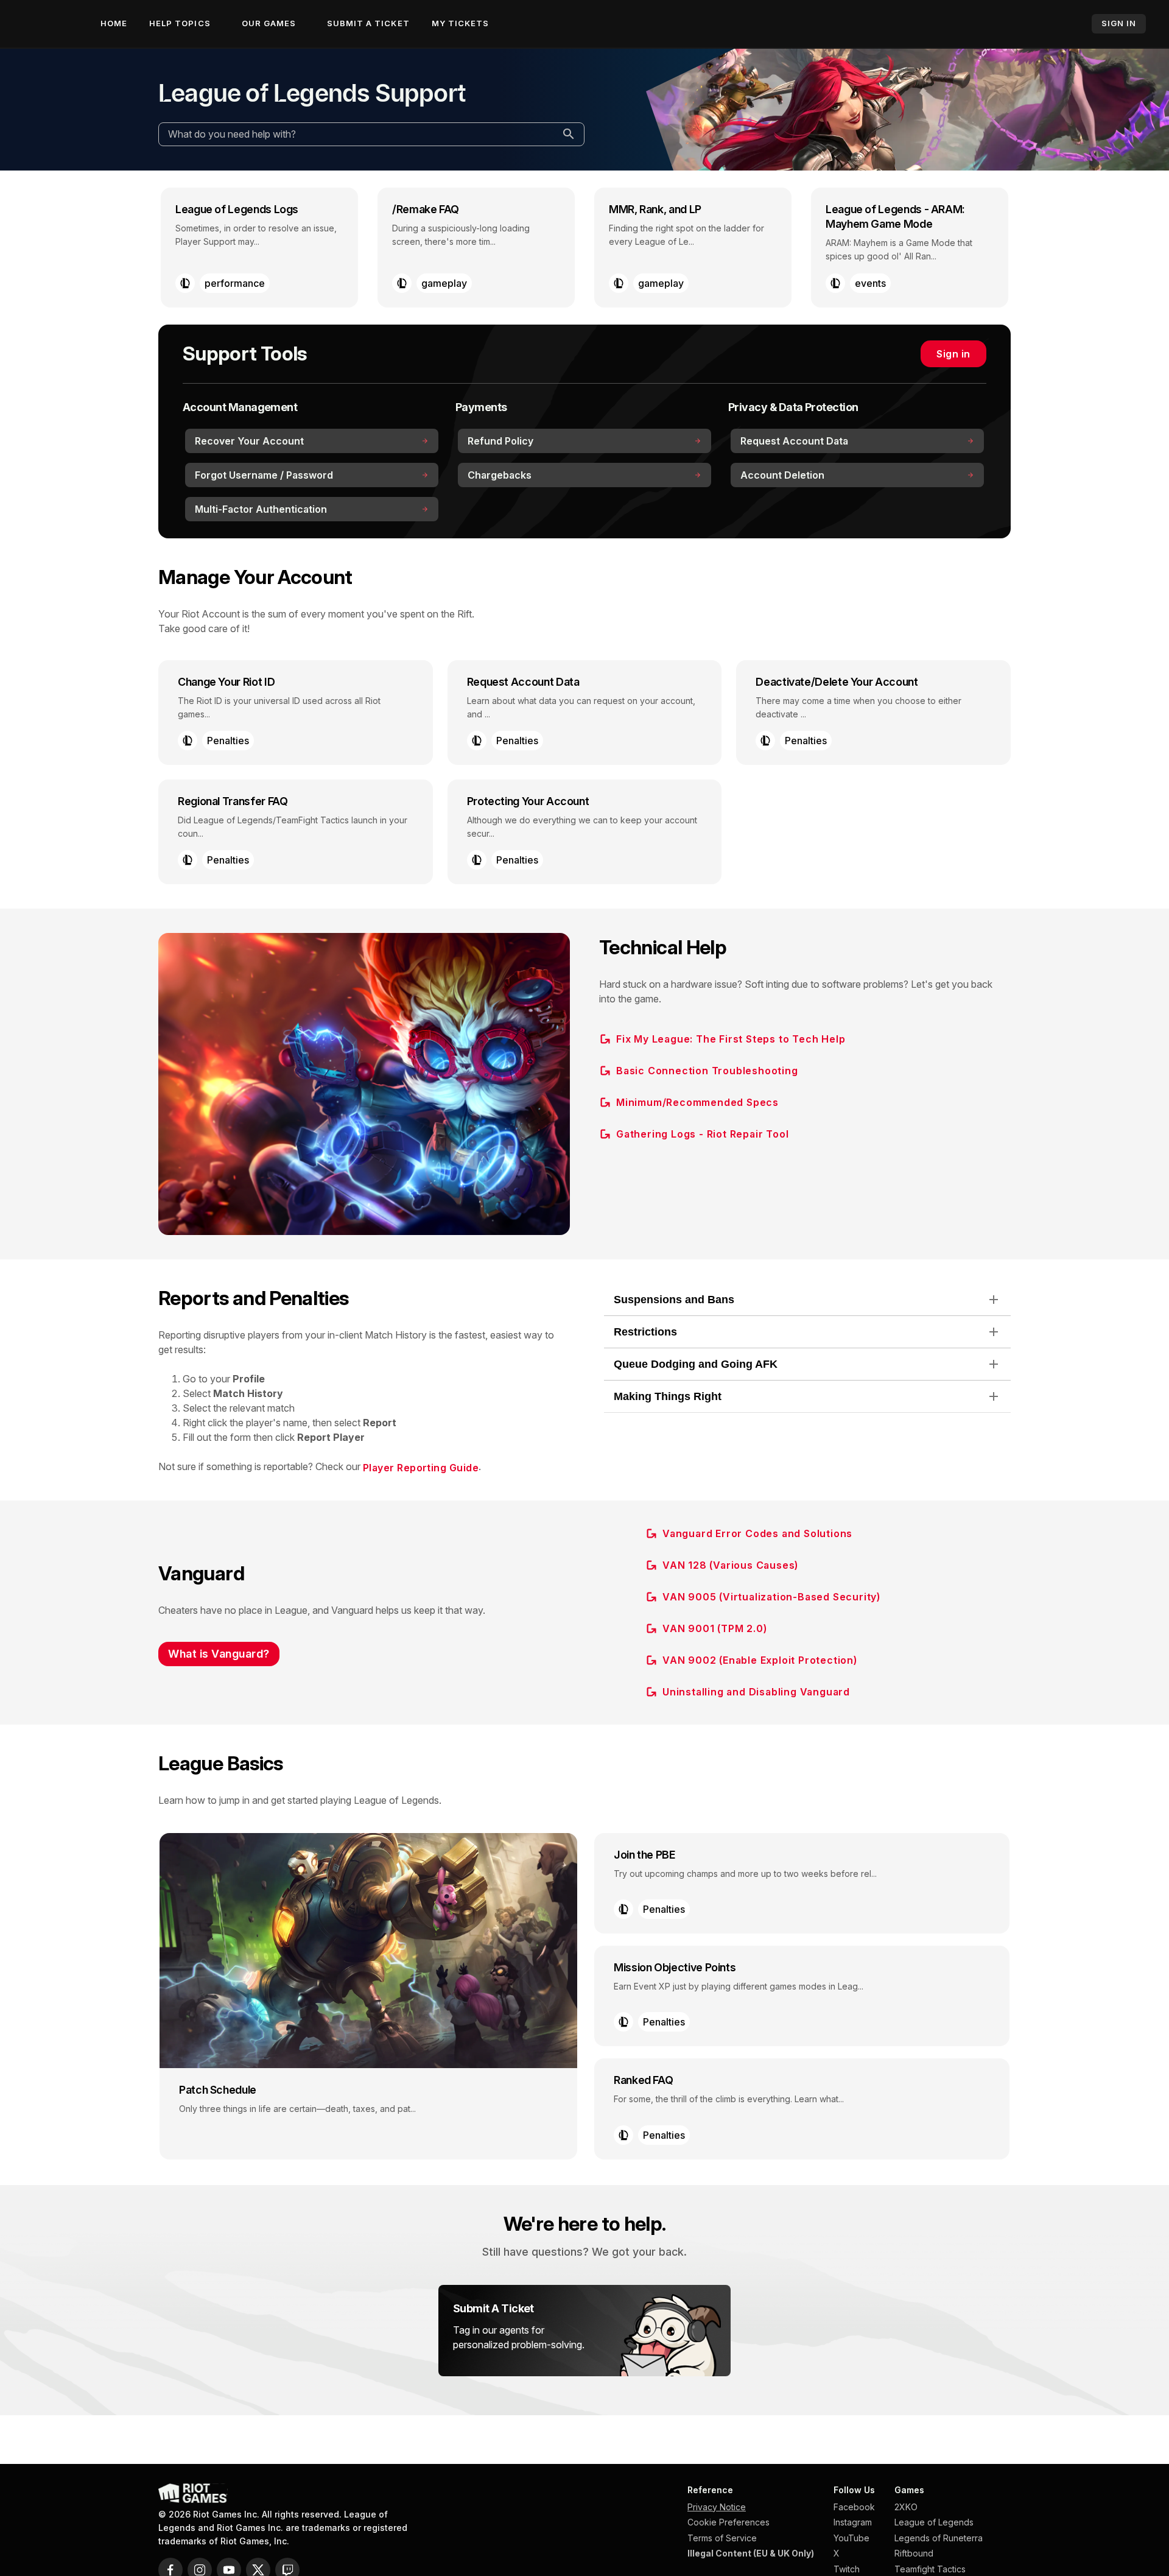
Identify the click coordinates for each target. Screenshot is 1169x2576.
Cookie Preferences (728, 2522)
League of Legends (934, 2522)
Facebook (854, 2507)
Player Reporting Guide (421, 1468)
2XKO (906, 2507)
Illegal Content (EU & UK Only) (751, 2553)
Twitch (847, 2569)
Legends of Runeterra (939, 2538)
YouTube (851, 2538)
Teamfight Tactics (930, 2569)
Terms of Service (722, 2538)
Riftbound (914, 2553)
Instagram (853, 2522)
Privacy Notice (717, 2507)
